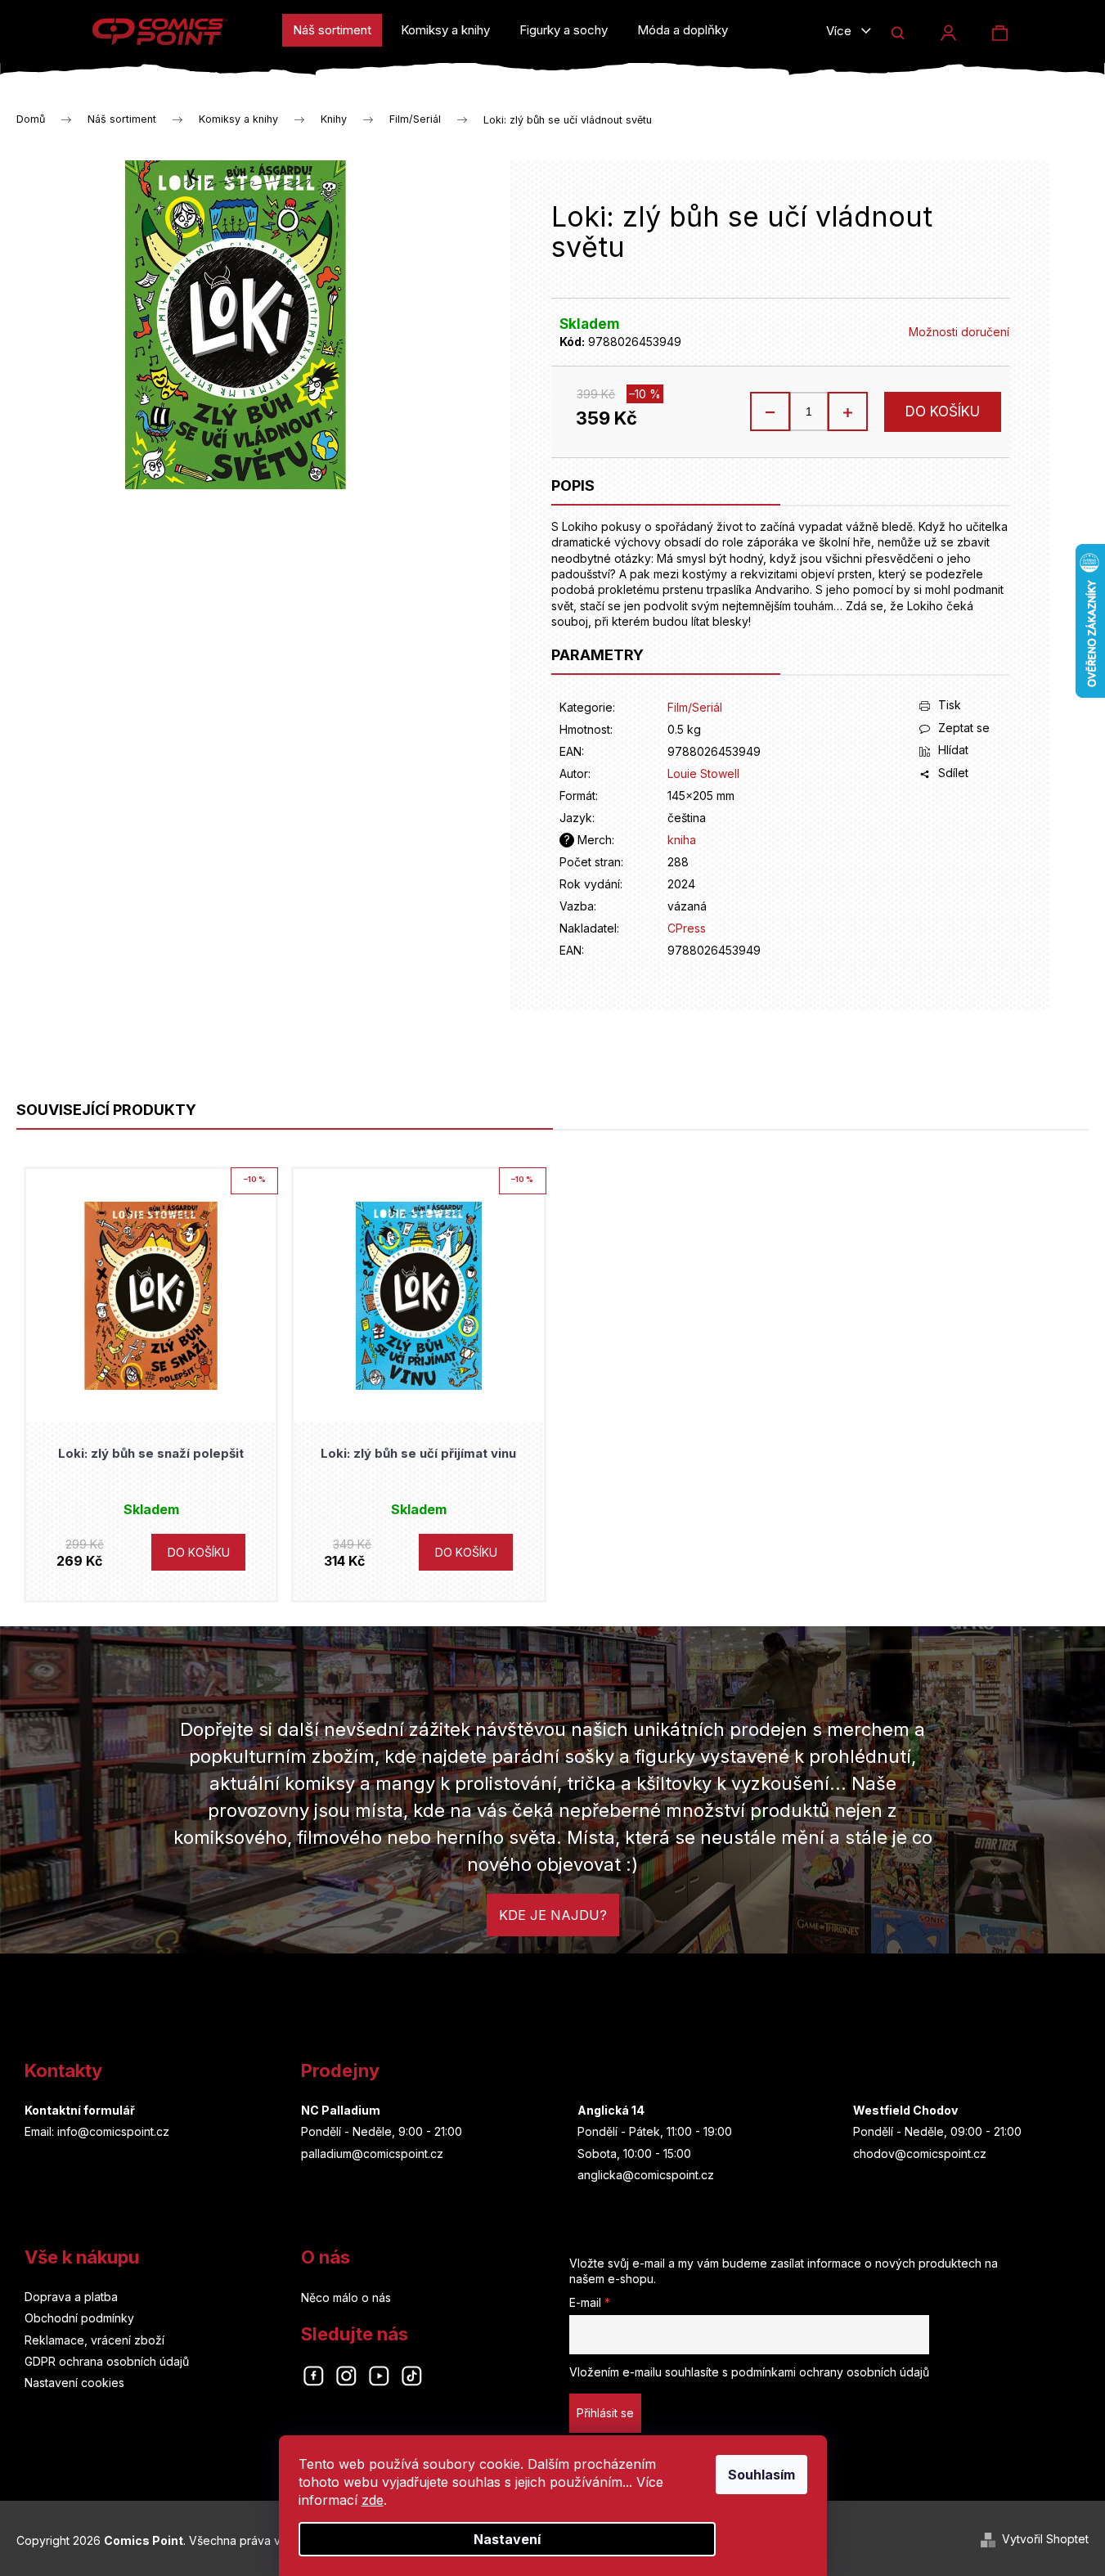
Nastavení (507, 2539)
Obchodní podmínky (79, 2318)
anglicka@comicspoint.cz (646, 2175)
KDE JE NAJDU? (553, 1915)
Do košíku (943, 411)
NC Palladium (341, 2110)
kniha (682, 840)
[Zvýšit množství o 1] (847, 411)
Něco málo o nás (346, 2297)
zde (373, 2500)
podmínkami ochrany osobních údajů (830, 2372)
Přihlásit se (605, 2413)
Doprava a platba (71, 2297)
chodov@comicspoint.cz (920, 2153)
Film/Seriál (695, 707)
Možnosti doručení (959, 332)
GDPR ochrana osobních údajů (107, 2361)
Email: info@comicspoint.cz (97, 2131)
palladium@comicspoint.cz (372, 2153)
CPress (687, 928)
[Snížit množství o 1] (770, 411)
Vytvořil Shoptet (1045, 2539)
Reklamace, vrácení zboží (94, 2340)
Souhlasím (761, 2475)
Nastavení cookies (74, 2383)
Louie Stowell (703, 773)
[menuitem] (332, 30)
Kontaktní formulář (80, 2110)
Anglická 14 (611, 2110)
